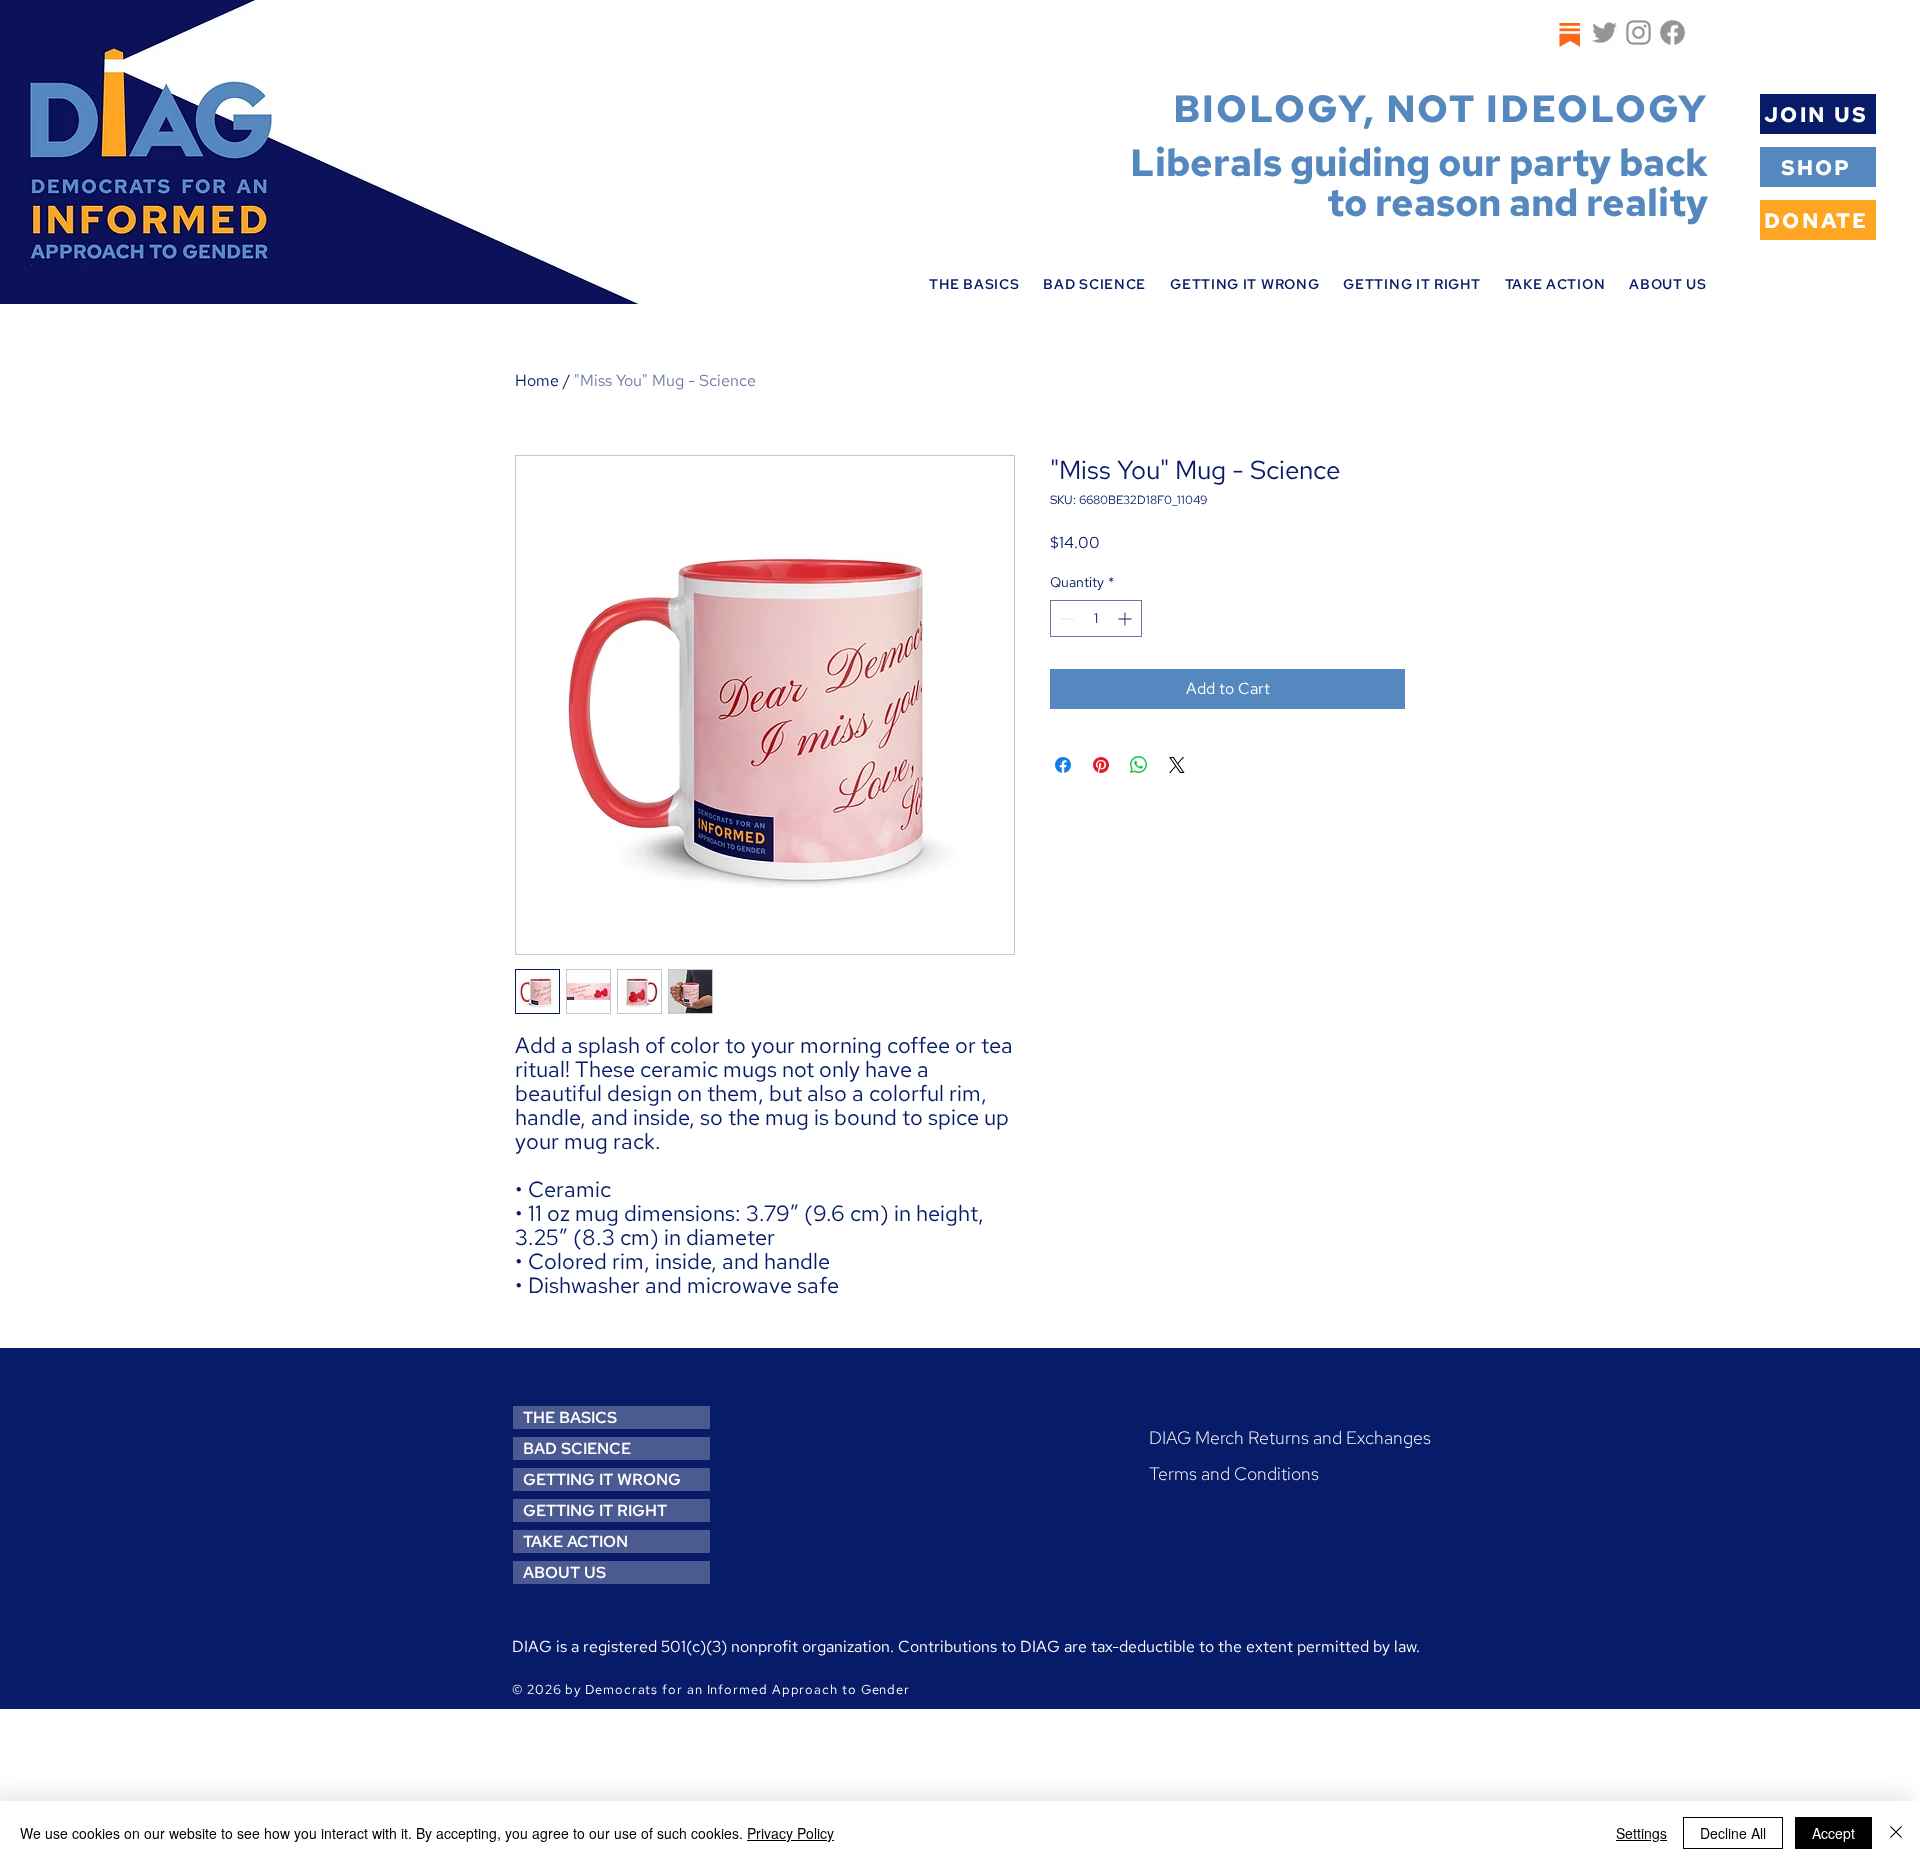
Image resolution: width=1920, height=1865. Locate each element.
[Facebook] (1672, 32)
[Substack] (1568, 34)
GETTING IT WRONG (602, 1479)
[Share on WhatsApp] (1139, 765)
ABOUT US (564, 1572)
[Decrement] (1065, 618)
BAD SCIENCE (577, 1448)
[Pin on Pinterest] (1101, 765)
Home (537, 380)
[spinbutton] (1096, 618)
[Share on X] (1177, 765)
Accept (1833, 1833)
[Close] (1896, 1833)
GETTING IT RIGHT (595, 1510)
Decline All (1733, 1833)
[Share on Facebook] (1063, 765)
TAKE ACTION (575, 1541)
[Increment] (1126, 618)
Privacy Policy (790, 1833)
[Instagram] (1638, 32)
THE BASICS (570, 1417)
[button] (974, 284)
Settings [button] (1641, 1833)
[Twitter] (1604, 32)
